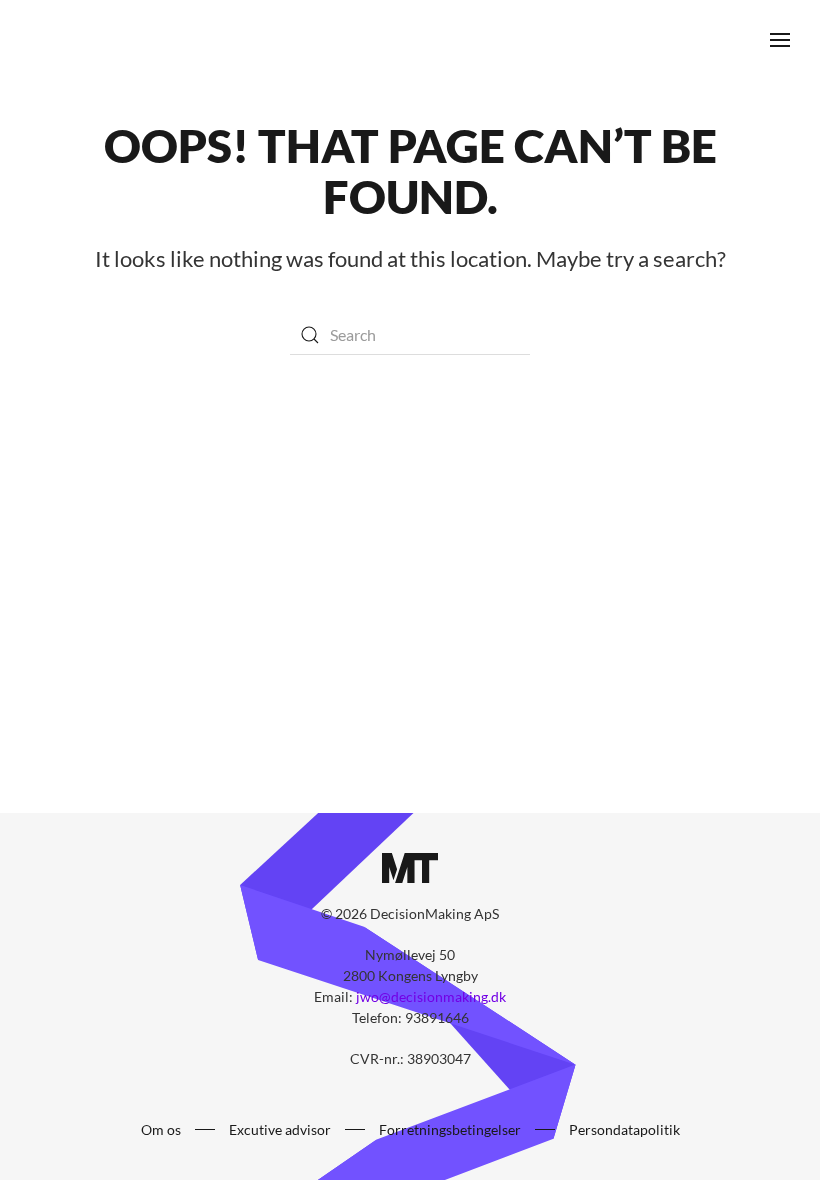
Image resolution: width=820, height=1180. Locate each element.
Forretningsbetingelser (450, 1129)
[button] (780, 40)
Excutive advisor (280, 1129)
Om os (161, 1129)
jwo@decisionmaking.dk (431, 996)
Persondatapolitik (624, 1129)
